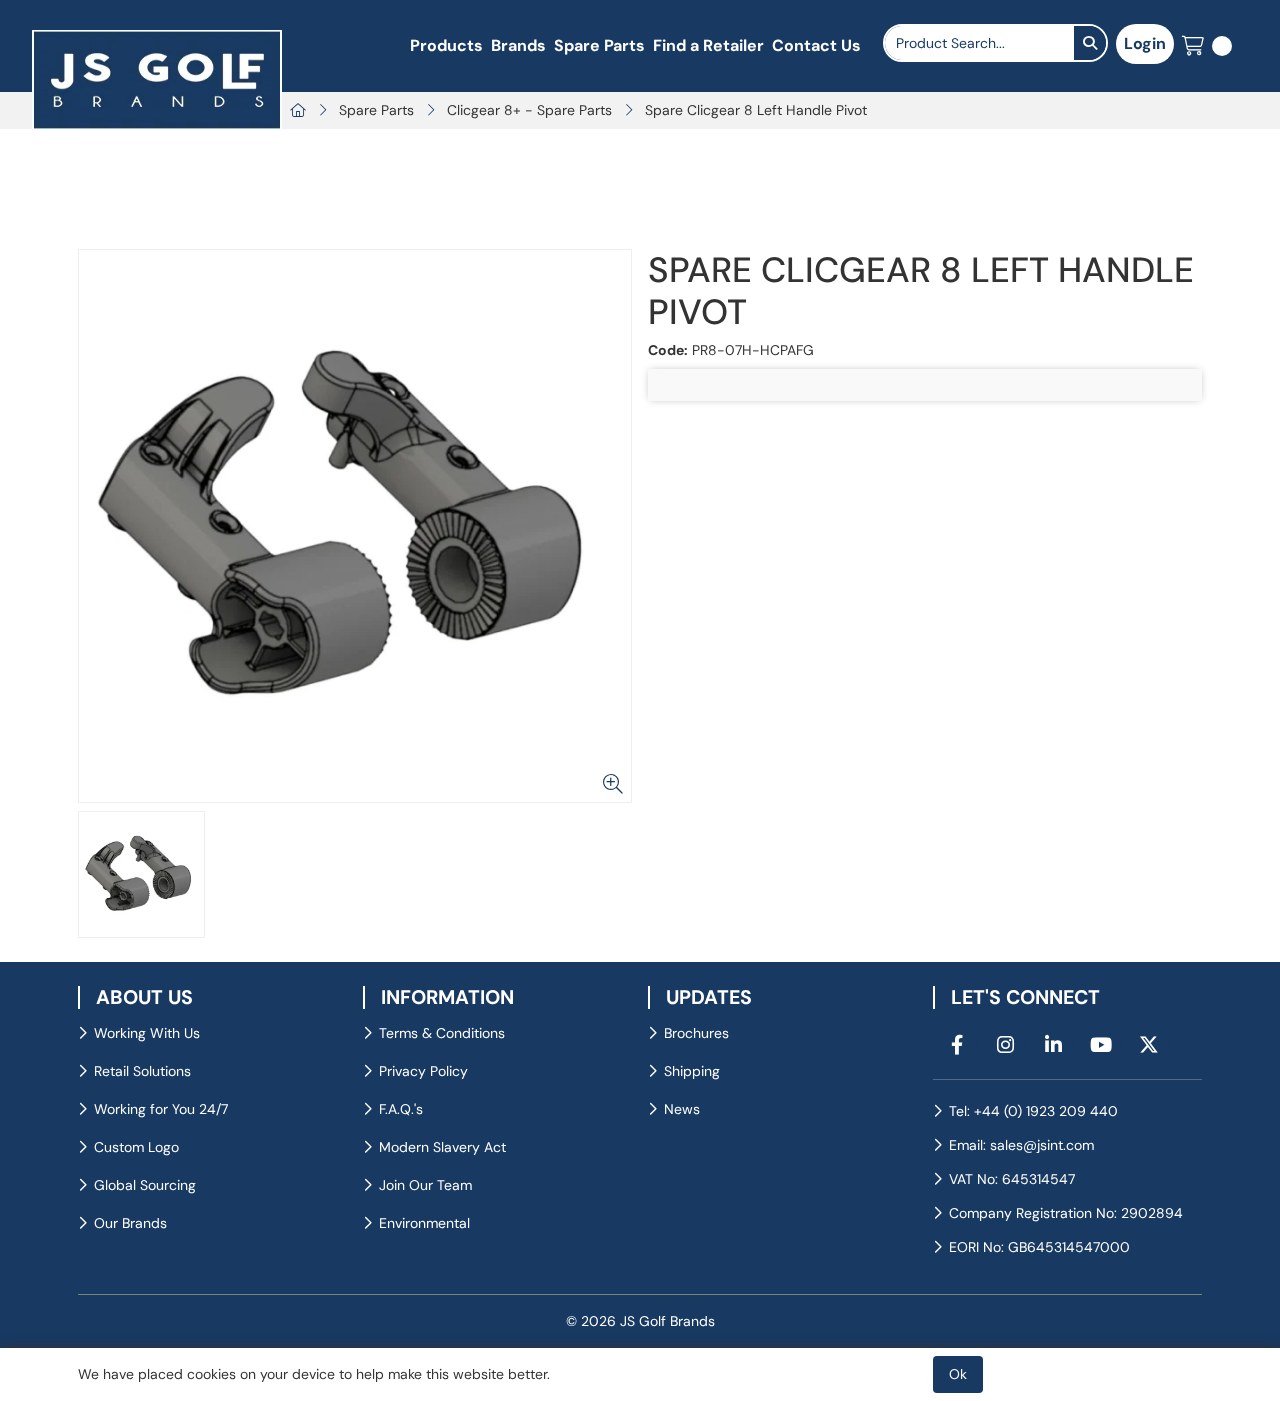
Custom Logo (136, 1147)
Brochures (696, 1033)
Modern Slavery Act (442, 1147)
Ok (958, 1374)
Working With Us (147, 1033)
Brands (518, 45)
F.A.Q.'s (401, 1109)
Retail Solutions (142, 1071)
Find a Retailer (708, 45)
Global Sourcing (145, 1185)
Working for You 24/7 (161, 1109)
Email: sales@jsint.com (1021, 1145)
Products (446, 45)
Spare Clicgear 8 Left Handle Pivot (756, 110)
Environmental (424, 1223)
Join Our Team (425, 1185)
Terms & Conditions (442, 1033)
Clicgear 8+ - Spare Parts (529, 110)
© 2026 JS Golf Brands (640, 1321)
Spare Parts (599, 45)
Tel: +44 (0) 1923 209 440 (1033, 1111)
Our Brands (130, 1223)
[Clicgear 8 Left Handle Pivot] (355, 526)
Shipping (692, 1071)
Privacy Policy (423, 1071)
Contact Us (816, 45)
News (682, 1109)
